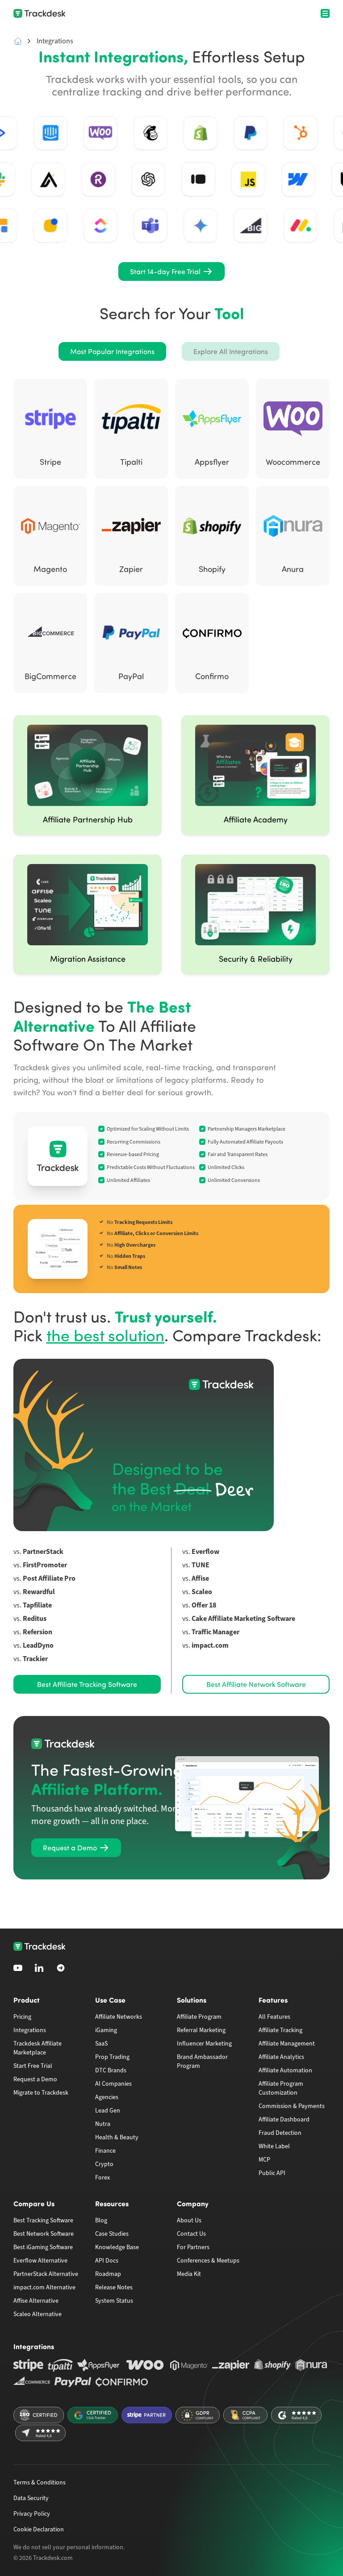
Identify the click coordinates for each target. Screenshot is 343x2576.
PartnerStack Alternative (46, 2274)
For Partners (193, 2247)
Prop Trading (112, 2057)
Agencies (107, 2097)
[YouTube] (18, 1968)
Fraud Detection (280, 2133)
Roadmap (108, 2274)
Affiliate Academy (256, 819)
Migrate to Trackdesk (41, 2093)
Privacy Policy (32, 2514)
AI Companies (113, 2084)
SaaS (101, 2044)
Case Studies (112, 2234)
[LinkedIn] (39, 1968)
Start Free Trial (33, 2066)
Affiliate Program (199, 2017)
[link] (171, 271)
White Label (274, 2146)
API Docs (107, 2261)
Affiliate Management (287, 2044)
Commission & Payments (292, 2106)
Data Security (31, 2498)
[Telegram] (61, 1968)
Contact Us (191, 2234)
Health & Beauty (117, 2137)
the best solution (105, 1335)
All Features (274, 2017)
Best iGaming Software (43, 2247)
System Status (114, 2301)
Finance (105, 2151)
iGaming (106, 2030)
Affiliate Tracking (280, 2030)
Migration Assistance (88, 959)
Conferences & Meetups (208, 2261)
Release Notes (114, 2287)
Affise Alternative (36, 2301)
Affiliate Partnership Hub (88, 819)
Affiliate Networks (119, 2017)
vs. (38, 1552)
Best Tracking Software (43, 2220)
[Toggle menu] (325, 13)
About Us (189, 2220)
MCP (264, 2160)
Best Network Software (44, 2234)
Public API (272, 2173)
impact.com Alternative (44, 2287)
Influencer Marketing (204, 2044)
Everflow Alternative (40, 2261)
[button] (112, 351)
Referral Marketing (201, 2030)
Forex (102, 2177)
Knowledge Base (117, 2247)
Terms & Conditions (40, 2482)
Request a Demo (35, 2079)
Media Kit (189, 2274)
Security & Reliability (256, 959)
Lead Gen (108, 2110)
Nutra (103, 2124)
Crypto (104, 2164)
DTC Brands (111, 2070)
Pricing (22, 2017)
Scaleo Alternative (38, 2314)
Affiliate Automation (285, 2070)
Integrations (30, 2030)
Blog (101, 2220)
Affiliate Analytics (281, 2057)
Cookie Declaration (39, 2529)
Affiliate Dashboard (284, 2119)
